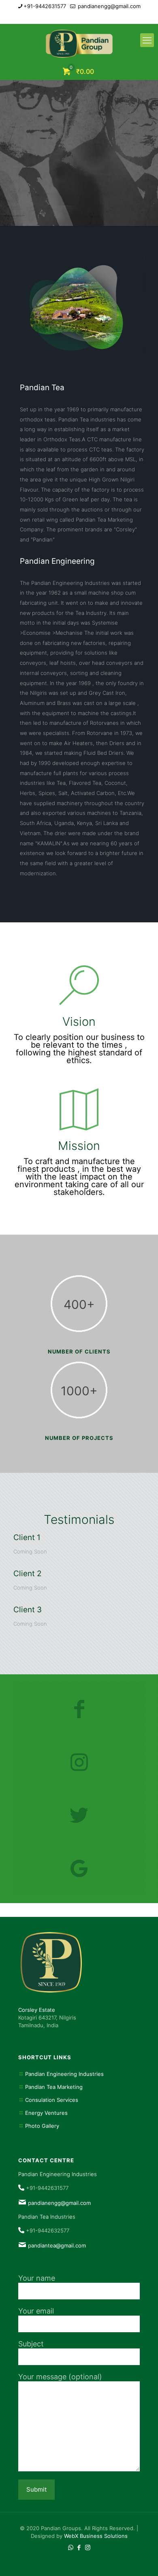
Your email (36, 2311)
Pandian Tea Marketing (54, 2087)
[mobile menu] (147, 40)
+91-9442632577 (48, 2230)
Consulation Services (52, 2100)
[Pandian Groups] (79, 44)
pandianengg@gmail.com (108, 6)
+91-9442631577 (45, 6)
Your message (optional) (60, 2377)
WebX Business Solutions (96, 2536)
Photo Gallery (42, 2126)
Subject (31, 2344)
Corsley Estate (37, 2010)
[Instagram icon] (89, 17)
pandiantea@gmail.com (57, 2245)
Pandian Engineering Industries (64, 2074)
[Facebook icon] (79, 17)
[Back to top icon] (141, 2559)
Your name (37, 2278)
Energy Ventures (46, 2113)
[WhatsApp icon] (69, 17)
